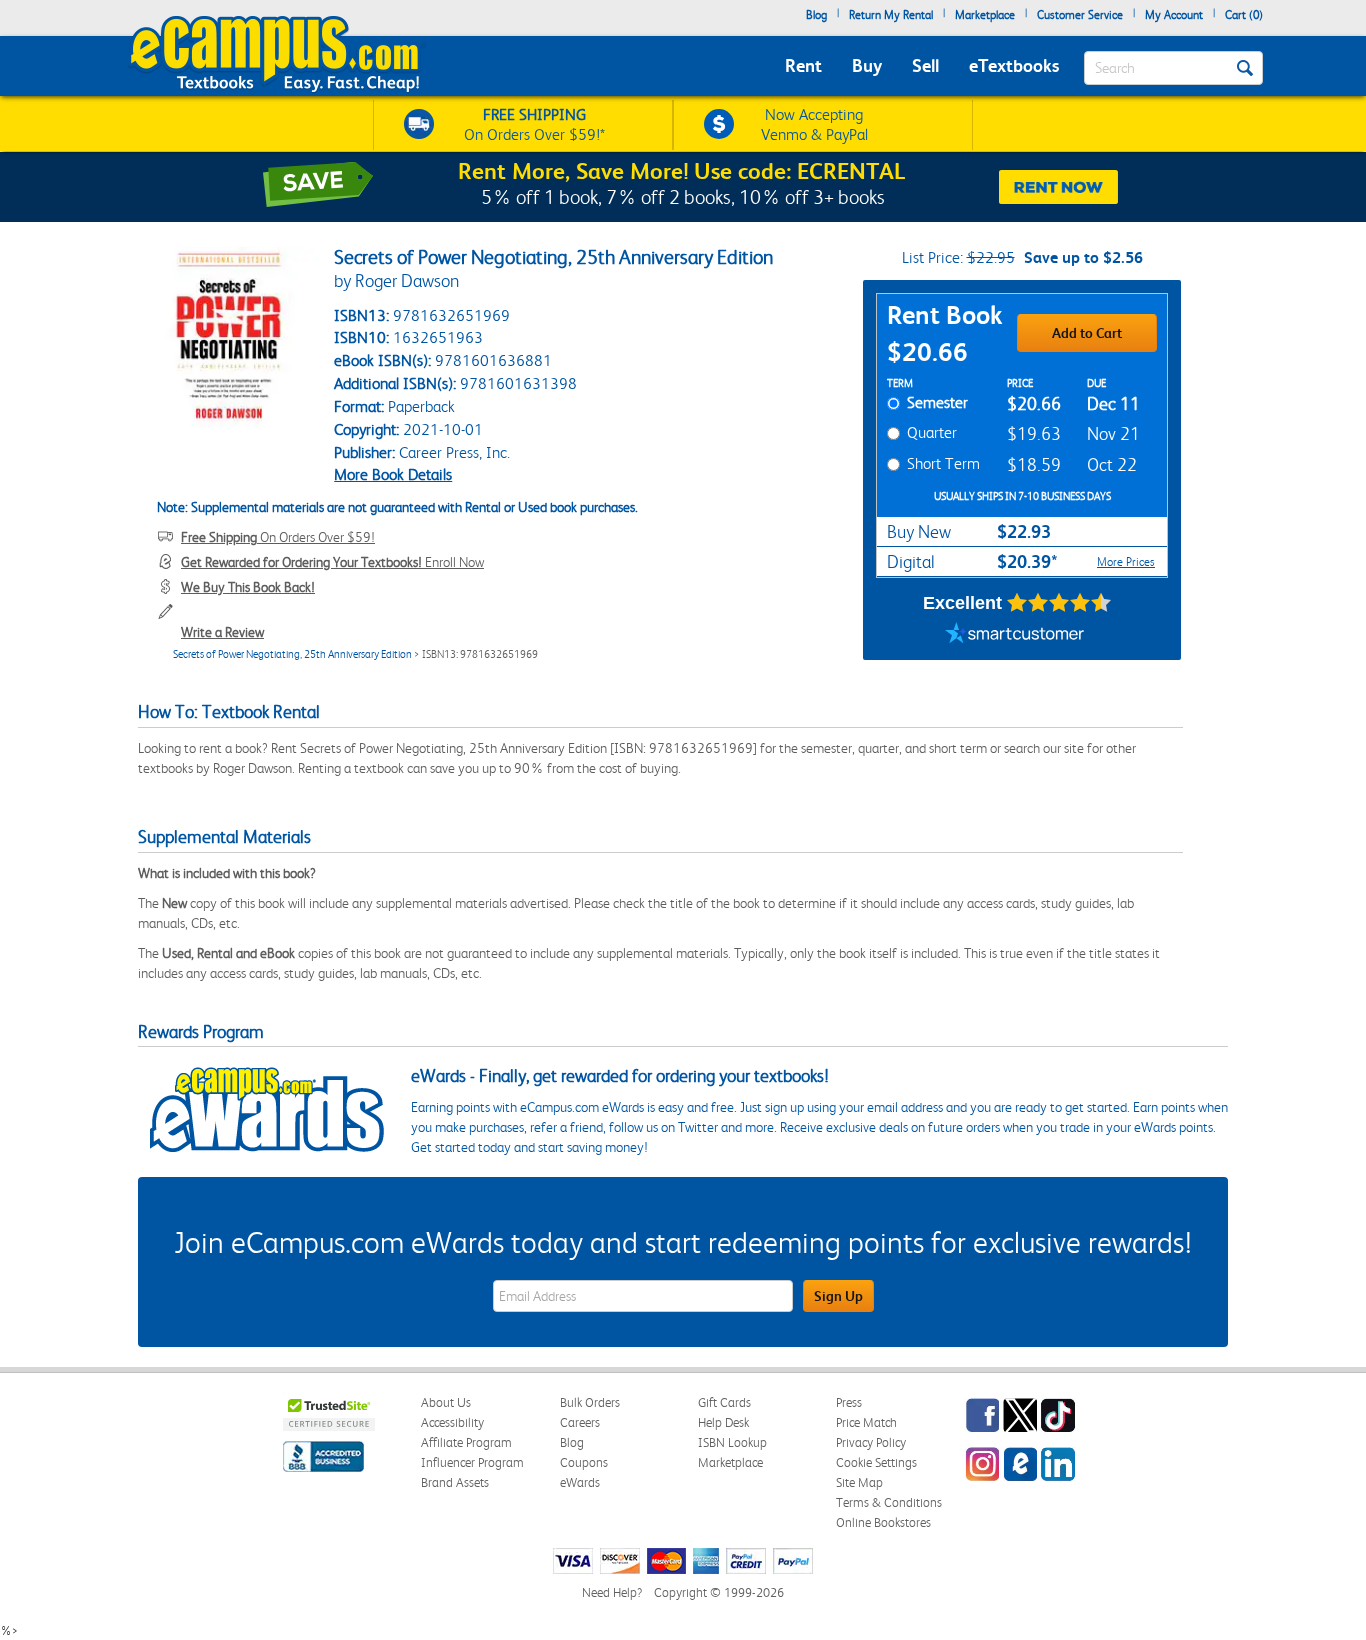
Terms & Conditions (889, 1502)
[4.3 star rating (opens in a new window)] (1059, 603)
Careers (580, 1422)
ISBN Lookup (732, 1442)
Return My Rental (891, 15)
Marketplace (985, 15)
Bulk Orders (590, 1402)
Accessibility (452, 1422)
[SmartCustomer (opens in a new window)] (1015, 635)
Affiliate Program (466, 1442)
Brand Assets (455, 1482)
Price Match (866, 1422)
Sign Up (838, 1296)
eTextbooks (1014, 65)
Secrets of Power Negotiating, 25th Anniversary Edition (292, 654)
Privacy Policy (871, 1442)
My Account (1174, 15)
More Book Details (393, 474)
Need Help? (612, 1592)
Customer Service (1080, 15)
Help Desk (723, 1422)
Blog (816, 15)
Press (849, 1402)
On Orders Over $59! (278, 537)
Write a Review (222, 632)
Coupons (584, 1462)
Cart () (1244, 15)
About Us (446, 1402)
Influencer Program (472, 1462)
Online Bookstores (883, 1522)
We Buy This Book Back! (248, 587)
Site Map (859, 1482)
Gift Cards (724, 1402)
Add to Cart (1087, 333)
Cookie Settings (876, 1462)
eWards (580, 1482)
